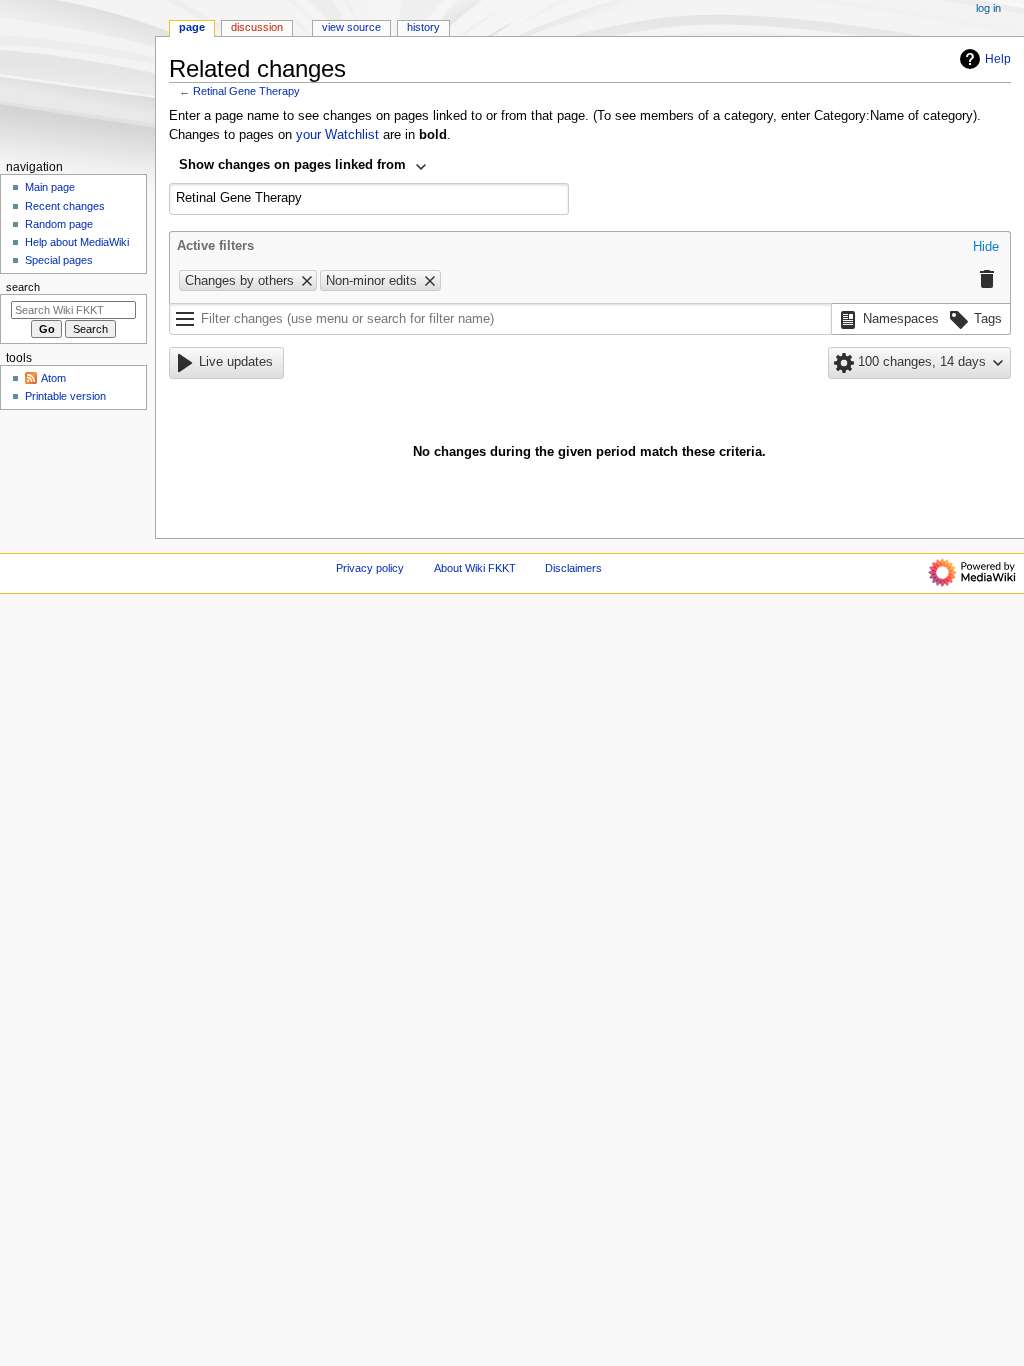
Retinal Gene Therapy (246, 91)
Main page (50, 187)
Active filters (215, 246)
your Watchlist (337, 135)
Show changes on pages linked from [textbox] (292, 165)
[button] (986, 248)
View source (351, 27)
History (423, 27)
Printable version (65, 396)
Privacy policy (370, 568)
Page (192, 27)
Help (998, 59)
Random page (59, 224)
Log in (988, 8)
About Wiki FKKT (475, 568)
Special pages (59, 260)
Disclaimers (573, 568)
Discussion (257, 27)
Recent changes (65, 206)
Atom (53, 378)
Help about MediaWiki (77, 242)
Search (23, 287)
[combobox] (303, 167)
